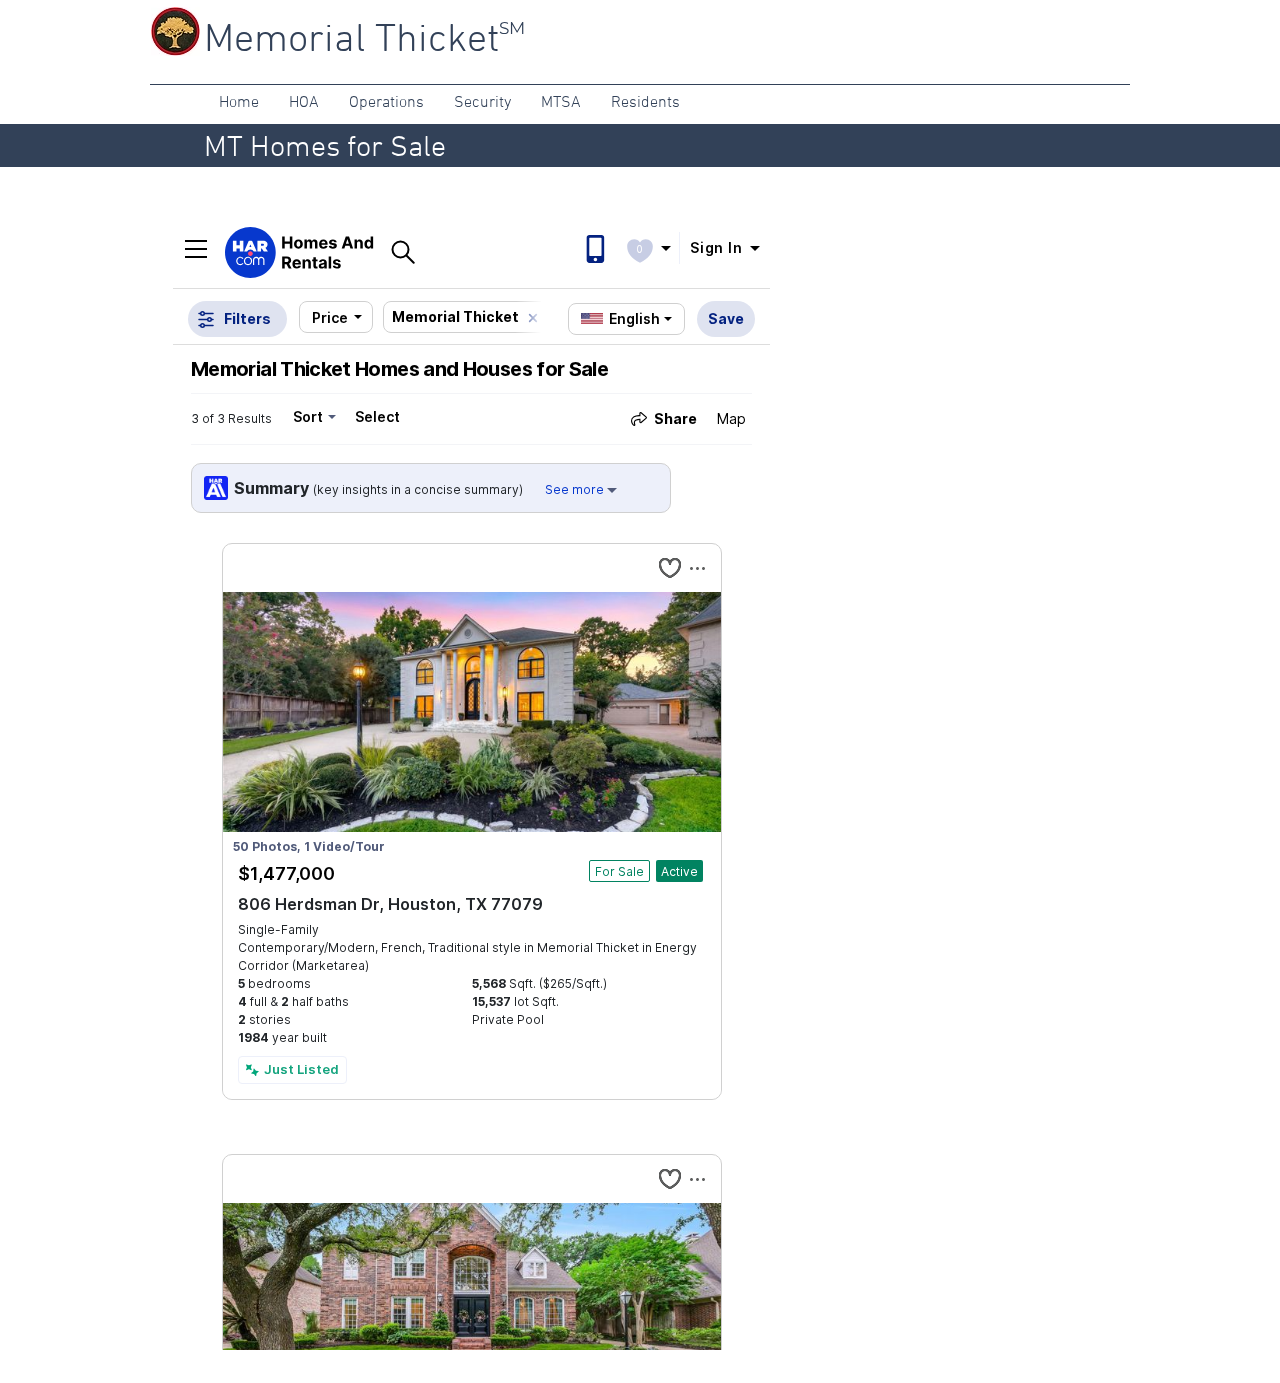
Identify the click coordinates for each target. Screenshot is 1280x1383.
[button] (239, 103)
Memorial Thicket (351, 41)
